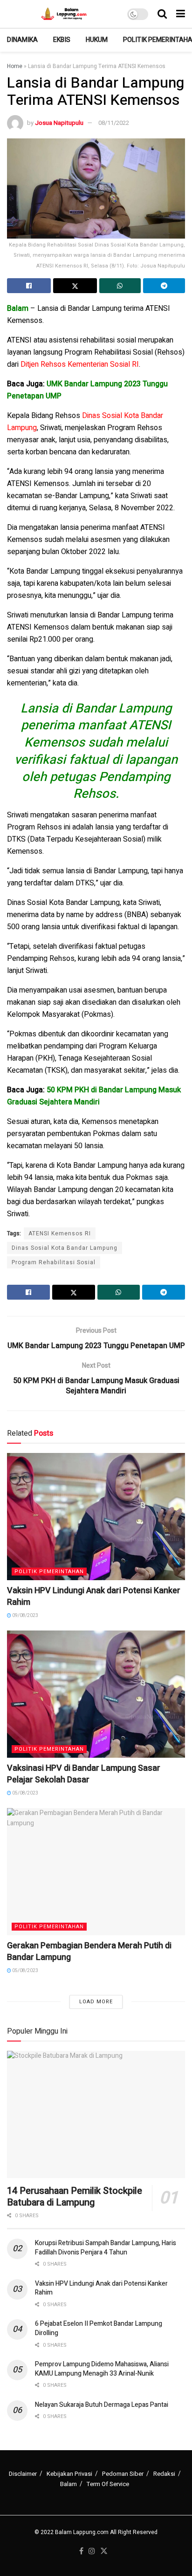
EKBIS (62, 40)
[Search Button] (162, 14)
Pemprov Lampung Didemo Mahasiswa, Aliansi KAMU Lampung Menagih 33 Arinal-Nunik (102, 2369)
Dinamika (22, 40)
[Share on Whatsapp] (120, 286)
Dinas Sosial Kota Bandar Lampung (65, 1248)
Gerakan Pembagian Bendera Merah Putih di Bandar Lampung (89, 1952)
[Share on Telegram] (164, 286)
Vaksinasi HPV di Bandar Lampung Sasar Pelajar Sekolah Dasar (84, 1774)
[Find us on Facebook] (81, 2552)
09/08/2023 (25, 1616)
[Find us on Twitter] (104, 2552)
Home (15, 66)
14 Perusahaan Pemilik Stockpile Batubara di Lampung (75, 2197)
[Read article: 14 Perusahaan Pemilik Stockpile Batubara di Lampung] (96, 2114)
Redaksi (164, 2474)
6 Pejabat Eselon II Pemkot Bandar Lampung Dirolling (99, 2328)
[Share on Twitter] (75, 286)
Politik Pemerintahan (49, 1572)
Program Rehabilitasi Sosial (54, 1262)
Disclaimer (23, 2474)
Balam (69, 2484)
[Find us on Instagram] (92, 2552)
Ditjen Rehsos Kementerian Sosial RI (80, 364)
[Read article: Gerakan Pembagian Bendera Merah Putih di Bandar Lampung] (96, 1872)
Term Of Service (108, 2484)
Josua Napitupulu (59, 123)
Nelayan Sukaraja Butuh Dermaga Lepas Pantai (102, 2405)
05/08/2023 (25, 1793)
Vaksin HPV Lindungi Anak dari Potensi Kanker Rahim (94, 1596)
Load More (96, 2002)
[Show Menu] (181, 14)
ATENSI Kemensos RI (60, 1233)
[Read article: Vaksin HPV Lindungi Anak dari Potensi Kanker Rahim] (96, 1517)
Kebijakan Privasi (69, 2474)
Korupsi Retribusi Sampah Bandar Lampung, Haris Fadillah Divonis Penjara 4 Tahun (106, 2248)
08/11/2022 (114, 123)
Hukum (97, 40)
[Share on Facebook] (29, 286)
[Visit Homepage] (65, 14)
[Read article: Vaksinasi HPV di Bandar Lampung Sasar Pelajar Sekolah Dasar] (96, 1694)
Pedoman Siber (123, 2474)
